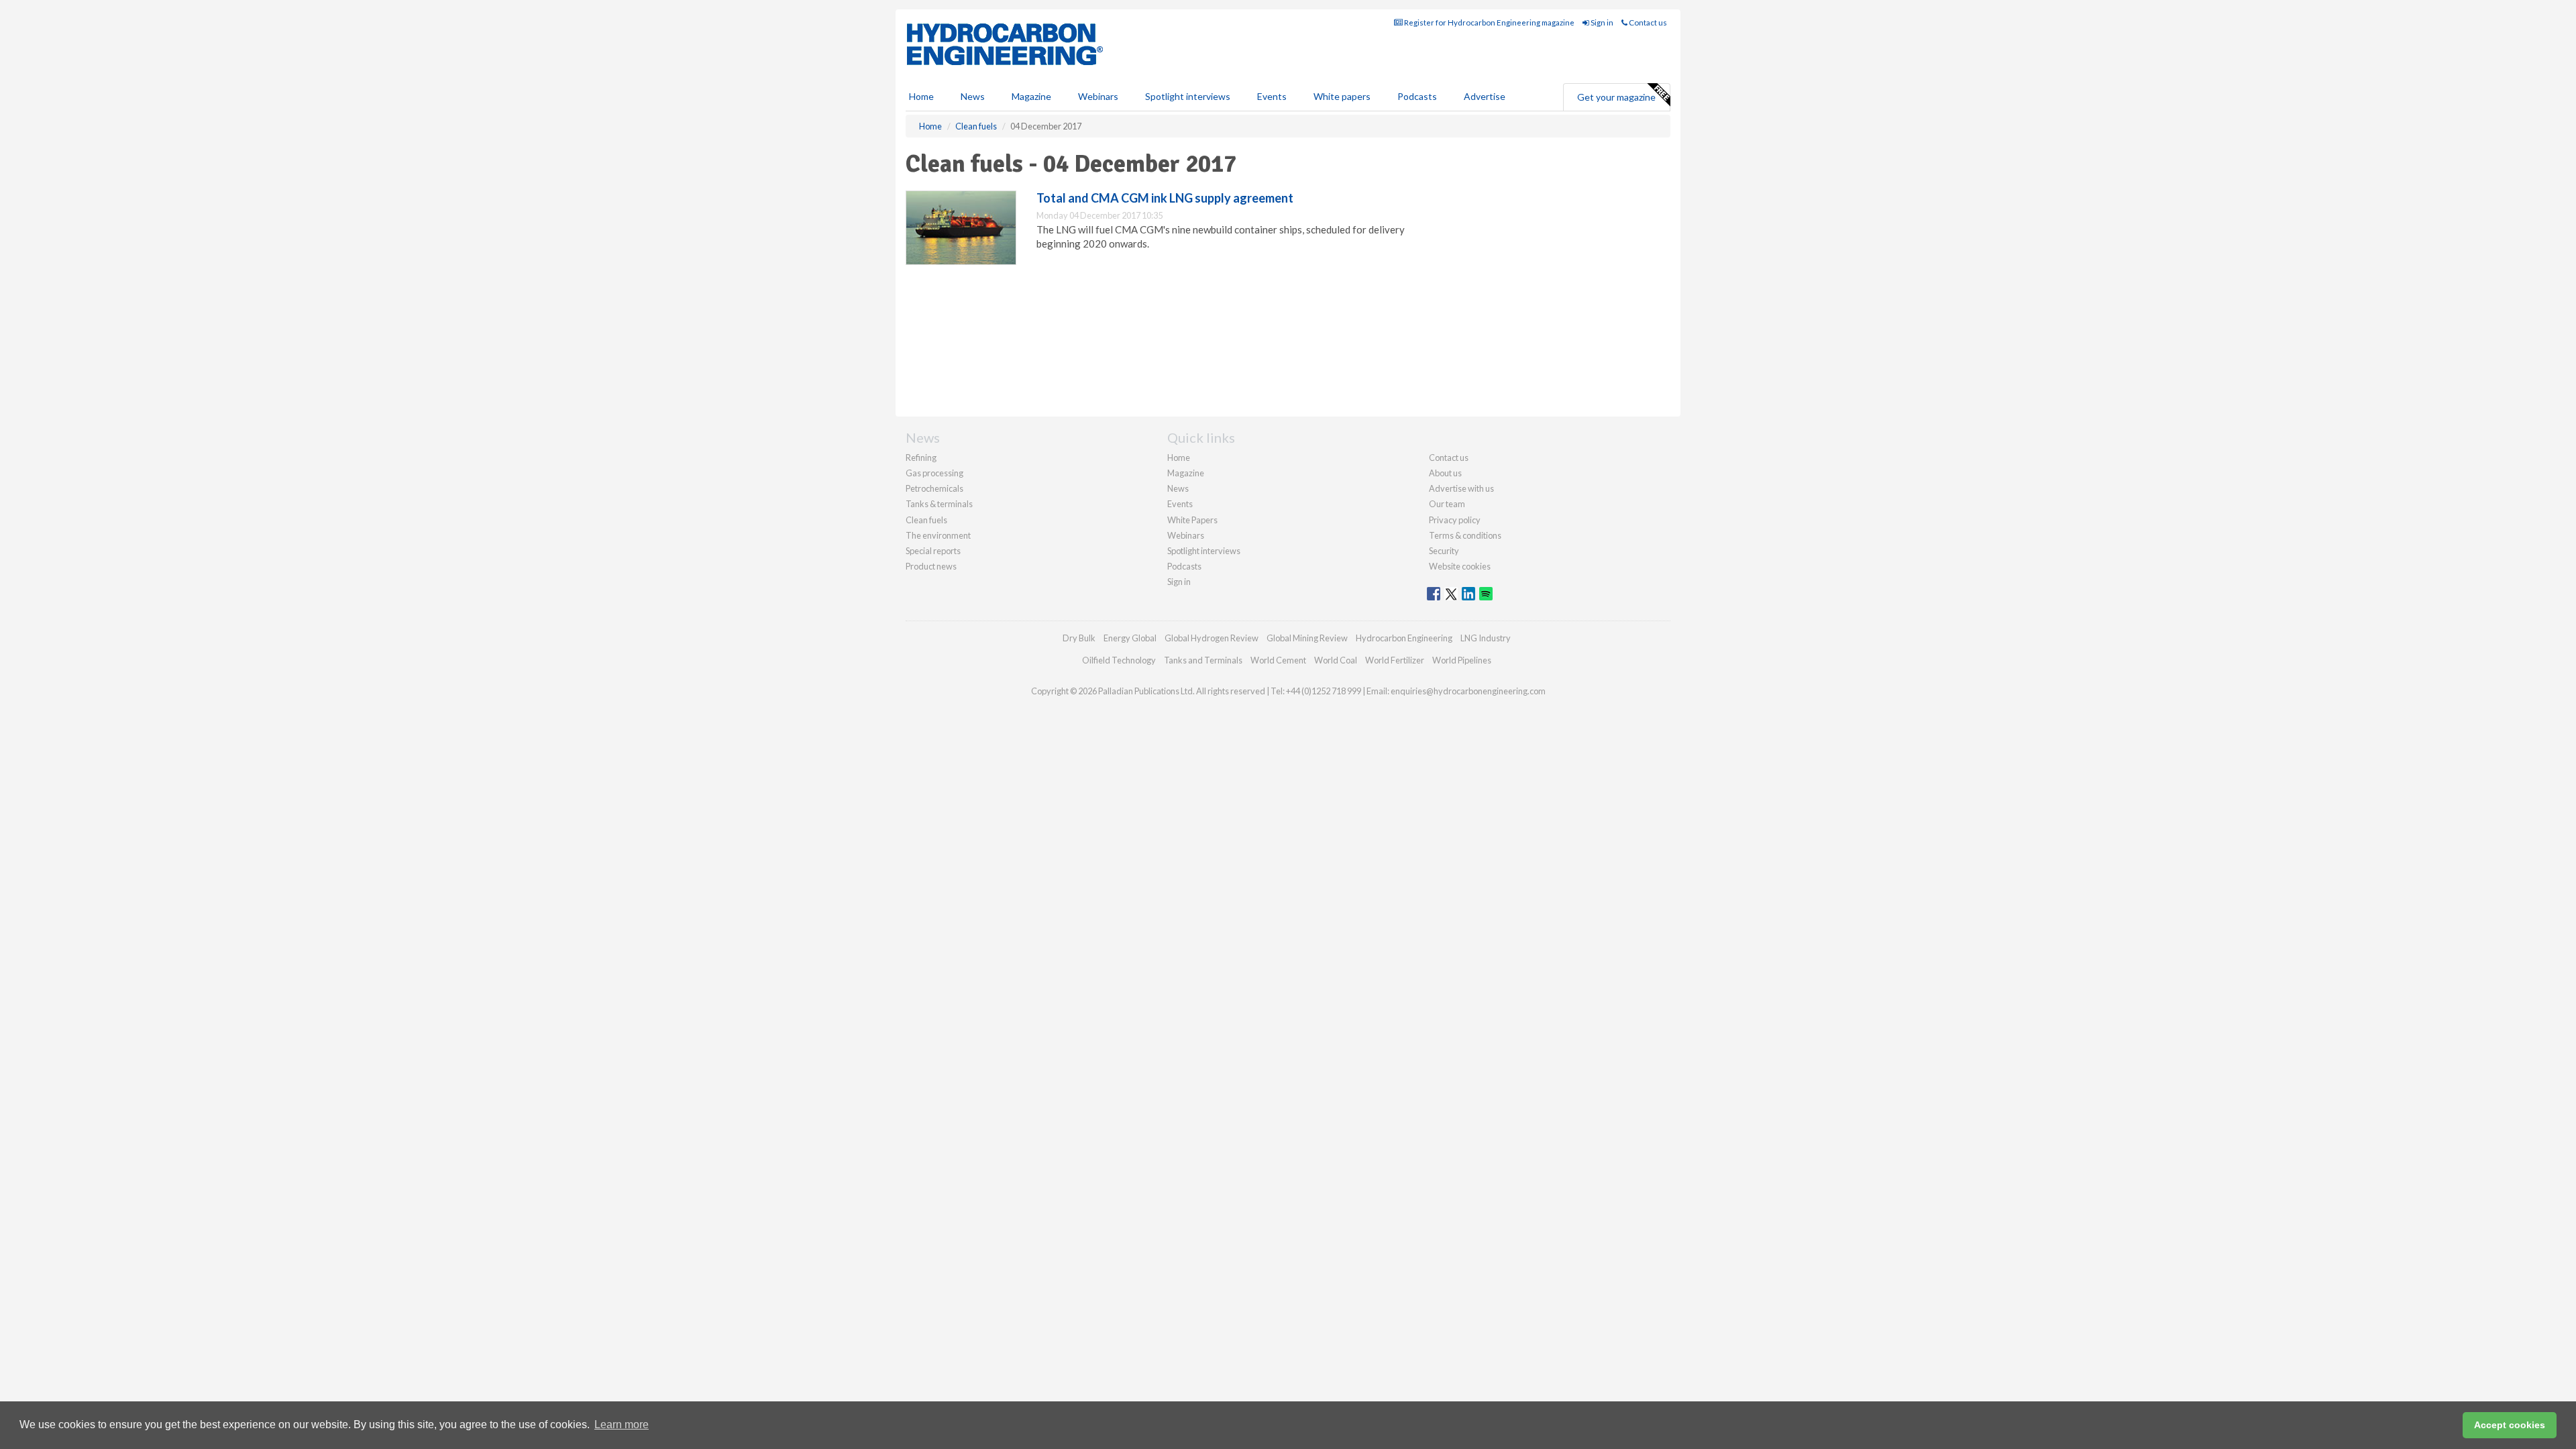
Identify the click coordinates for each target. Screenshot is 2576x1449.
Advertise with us (1461, 488)
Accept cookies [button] (2510, 1425)
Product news (931, 566)
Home (921, 96)
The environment (938, 535)
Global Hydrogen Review (1212, 638)
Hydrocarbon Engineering (1404, 638)
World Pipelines (1462, 660)
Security (1444, 551)
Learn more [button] (622, 1425)
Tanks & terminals (939, 504)
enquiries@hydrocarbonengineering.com (1468, 691)
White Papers (1192, 520)
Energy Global (1130, 638)
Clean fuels (926, 520)
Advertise (1485, 96)
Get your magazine (1616, 97)
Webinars (1098, 96)
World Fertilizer (1395, 660)
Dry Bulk (1079, 638)
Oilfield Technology (1119, 660)
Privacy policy (1455, 520)
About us (1445, 473)
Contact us (1647, 22)
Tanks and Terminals (1203, 660)
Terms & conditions (1465, 535)
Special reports (933, 551)
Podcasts (1417, 96)
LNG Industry (1486, 638)
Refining (921, 458)
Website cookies (1460, 566)
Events (1272, 96)
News (1178, 488)
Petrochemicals (934, 488)
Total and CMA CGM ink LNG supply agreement (1165, 198)
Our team (1447, 504)
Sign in (1601, 22)
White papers (1342, 96)
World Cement (1278, 660)
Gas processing (934, 473)
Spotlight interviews (1188, 96)
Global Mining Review (1307, 638)
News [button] (973, 96)
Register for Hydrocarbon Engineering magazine (1489, 22)
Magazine (1031, 96)
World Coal (1336, 660)
